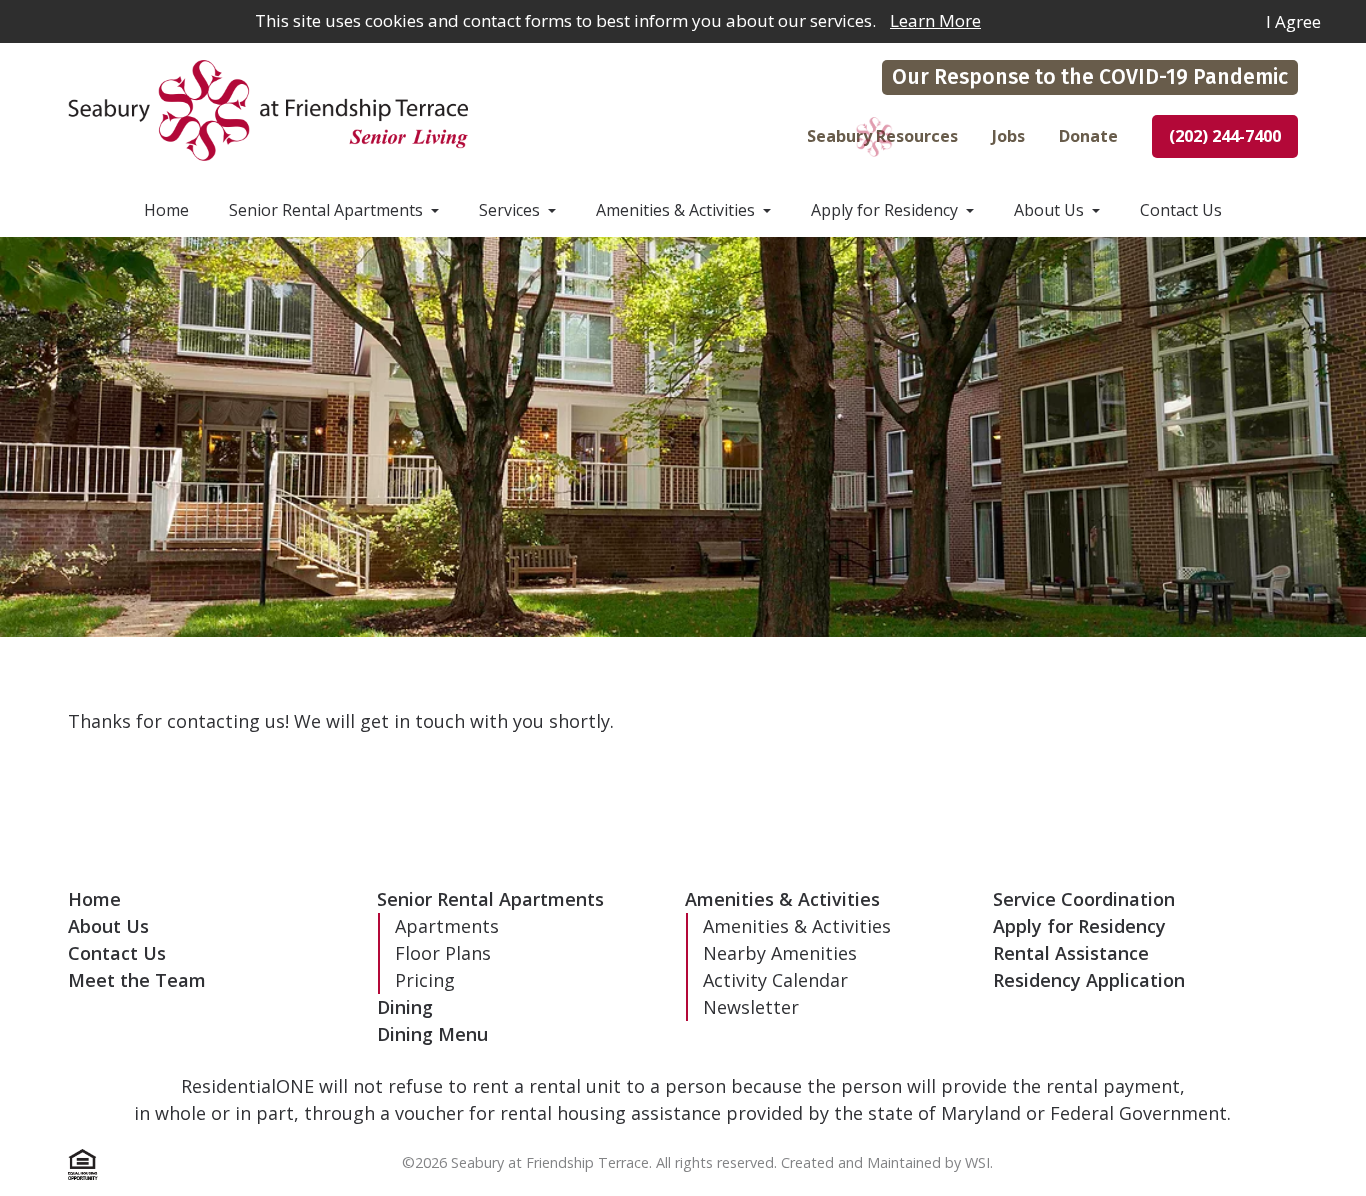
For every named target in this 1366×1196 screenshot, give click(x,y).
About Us (1049, 210)
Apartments (447, 926)
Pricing (425, 980)
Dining (405, 1007)
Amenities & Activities (675, 210)
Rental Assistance (1071, 953)
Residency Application (1089, 980)
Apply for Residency (884, 210)
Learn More (935, 20)
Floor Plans (443, 953)
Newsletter (751, 1007)
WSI (977, 1162)
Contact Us (1181, 210)
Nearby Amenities (780, 953)
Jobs (1008, 136)
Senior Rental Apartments (326, 210)
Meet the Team (137, 980)
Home (166, 210)
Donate (1088, 136)
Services (509, 210)
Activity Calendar (775, 980)
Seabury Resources (882, 136)
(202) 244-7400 (1225, 136)
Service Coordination (1084, 899)
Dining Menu (432, 1034)
